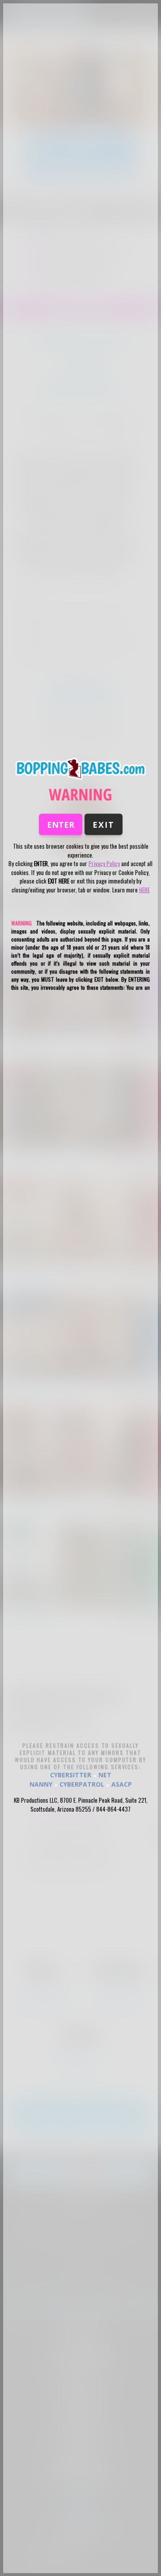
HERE (144, 889)
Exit (104, 825)
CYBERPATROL (82, 1784)
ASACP (122, 1784)
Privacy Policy (104, 863)
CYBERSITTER (71, 1775)
